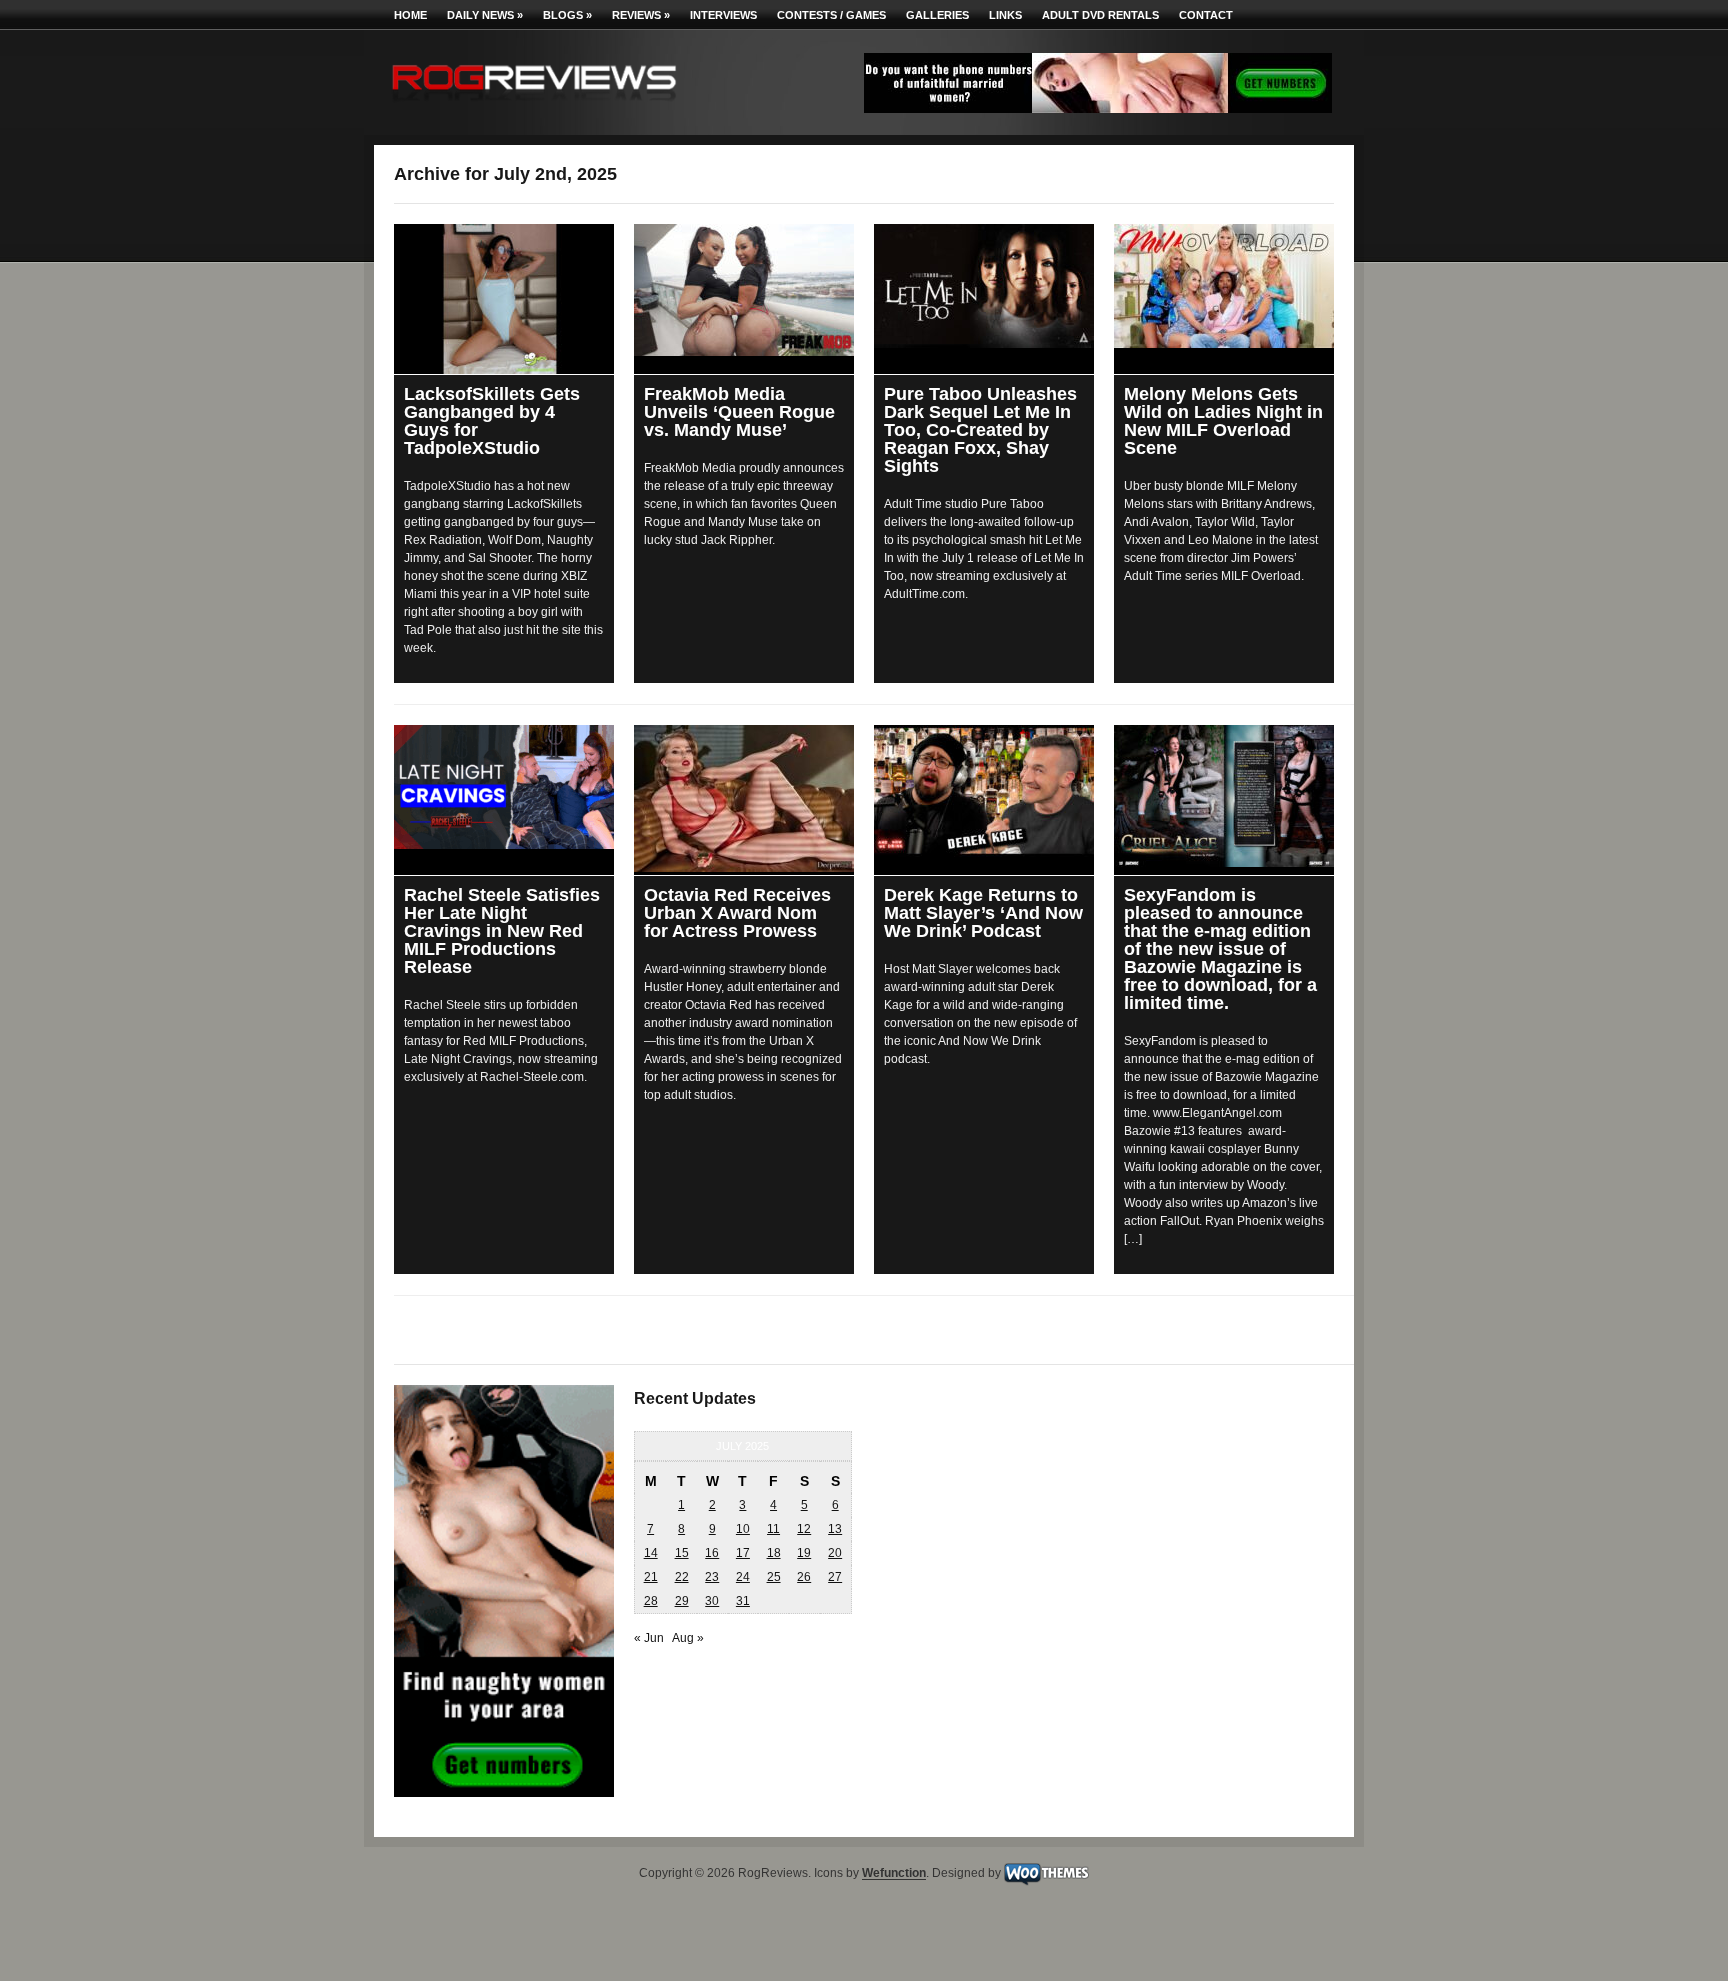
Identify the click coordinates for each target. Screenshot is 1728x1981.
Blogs (567, 15)
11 (773, 1529)
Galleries (937, 15)
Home (410, 15)
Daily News (485, 15)
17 (743, 1553)
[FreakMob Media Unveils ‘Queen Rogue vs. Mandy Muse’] (744, 290)
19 (804, 1553)
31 (743, 1601)
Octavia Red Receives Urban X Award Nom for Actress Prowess (737, 913)
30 (712, 1601)
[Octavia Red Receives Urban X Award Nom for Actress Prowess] (744, 798)
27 (835, 1577)
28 (651, 1601)
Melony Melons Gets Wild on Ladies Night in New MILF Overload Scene (1223, 421)
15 (682, 1553)
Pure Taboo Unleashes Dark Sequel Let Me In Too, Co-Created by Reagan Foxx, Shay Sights (980, 430)
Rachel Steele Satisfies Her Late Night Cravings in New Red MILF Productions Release (502, 931)
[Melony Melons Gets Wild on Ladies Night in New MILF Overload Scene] (1224, 286)
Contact (1206, 15)
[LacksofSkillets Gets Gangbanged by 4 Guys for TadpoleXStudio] (504, 299)
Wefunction (894, 1874)
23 (712, 1577)
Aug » (688, 1638)
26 (804, 1577)
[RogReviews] (534, 105)
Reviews (641, 15)
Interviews (723, 15)
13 (835, 1529)
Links (1005, 15)
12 (804, 1529)
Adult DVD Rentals (1100, 15)
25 (774, 1577)
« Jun (649, 1638)
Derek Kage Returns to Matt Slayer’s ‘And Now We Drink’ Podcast (983, 913)
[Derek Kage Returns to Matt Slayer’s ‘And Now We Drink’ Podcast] (984, 791)
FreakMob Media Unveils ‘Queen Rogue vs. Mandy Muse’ (739, 412)
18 (774, 1553)
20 (835, 1553)
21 (651, 1577)
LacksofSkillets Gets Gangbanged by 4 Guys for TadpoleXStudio (492, 421)
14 (651, 1553)
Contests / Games (831, 15)
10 (743, 1529)
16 (712, 1553)
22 (682, 1577)
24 (743, 1577)
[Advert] (1098, 109)
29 (682, 1601)
